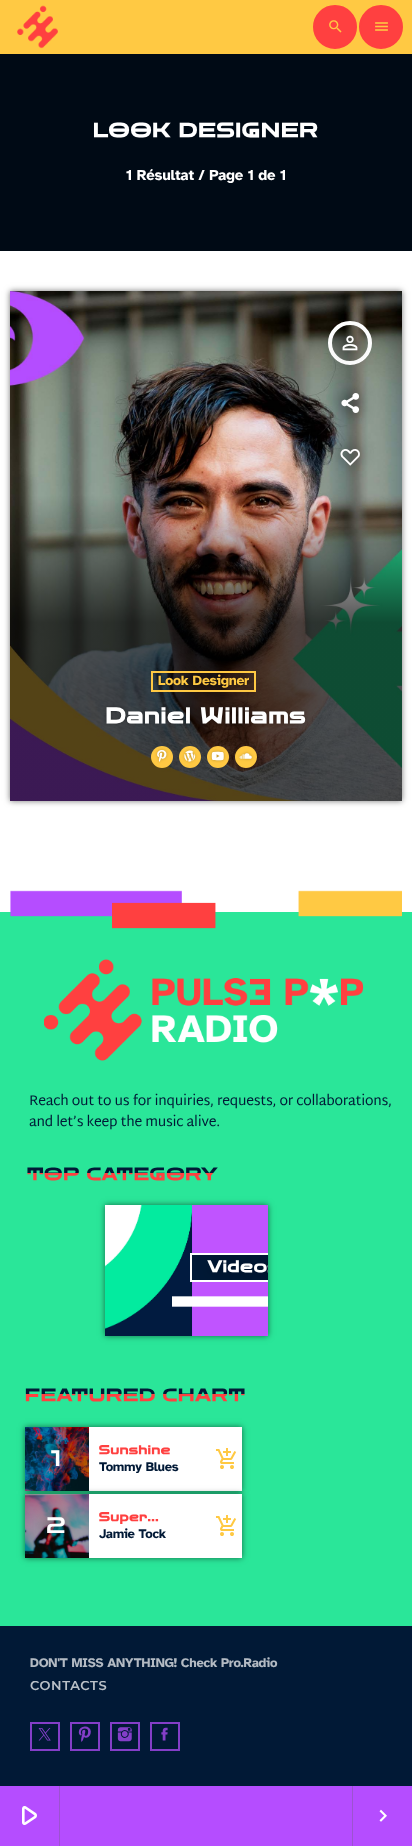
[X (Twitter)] (45, 1737)
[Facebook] (165, 1737)
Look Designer (203, 681)
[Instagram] (125, 1737)
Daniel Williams (205, 716)
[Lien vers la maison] (39, 27)
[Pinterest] (85, 1737)
